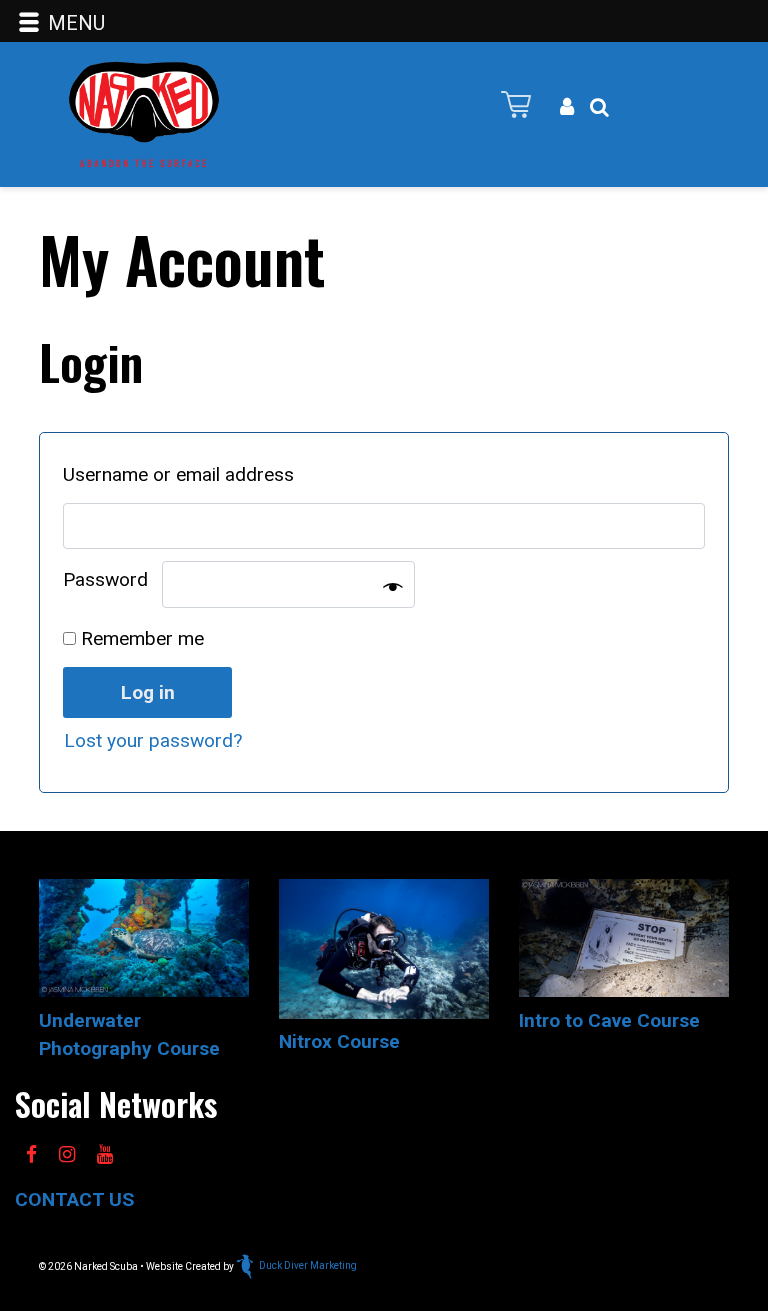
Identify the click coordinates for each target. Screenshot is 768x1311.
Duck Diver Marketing (308, 1265)
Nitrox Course (339, 1041)
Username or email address (185, 474)
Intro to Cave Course (609, 1020)
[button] (599, 107)
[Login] (567, 107)
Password (112, 579)
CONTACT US (74, 1199)
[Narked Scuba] (144, 112)
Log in (148, 692)
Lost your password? (153, 740)
